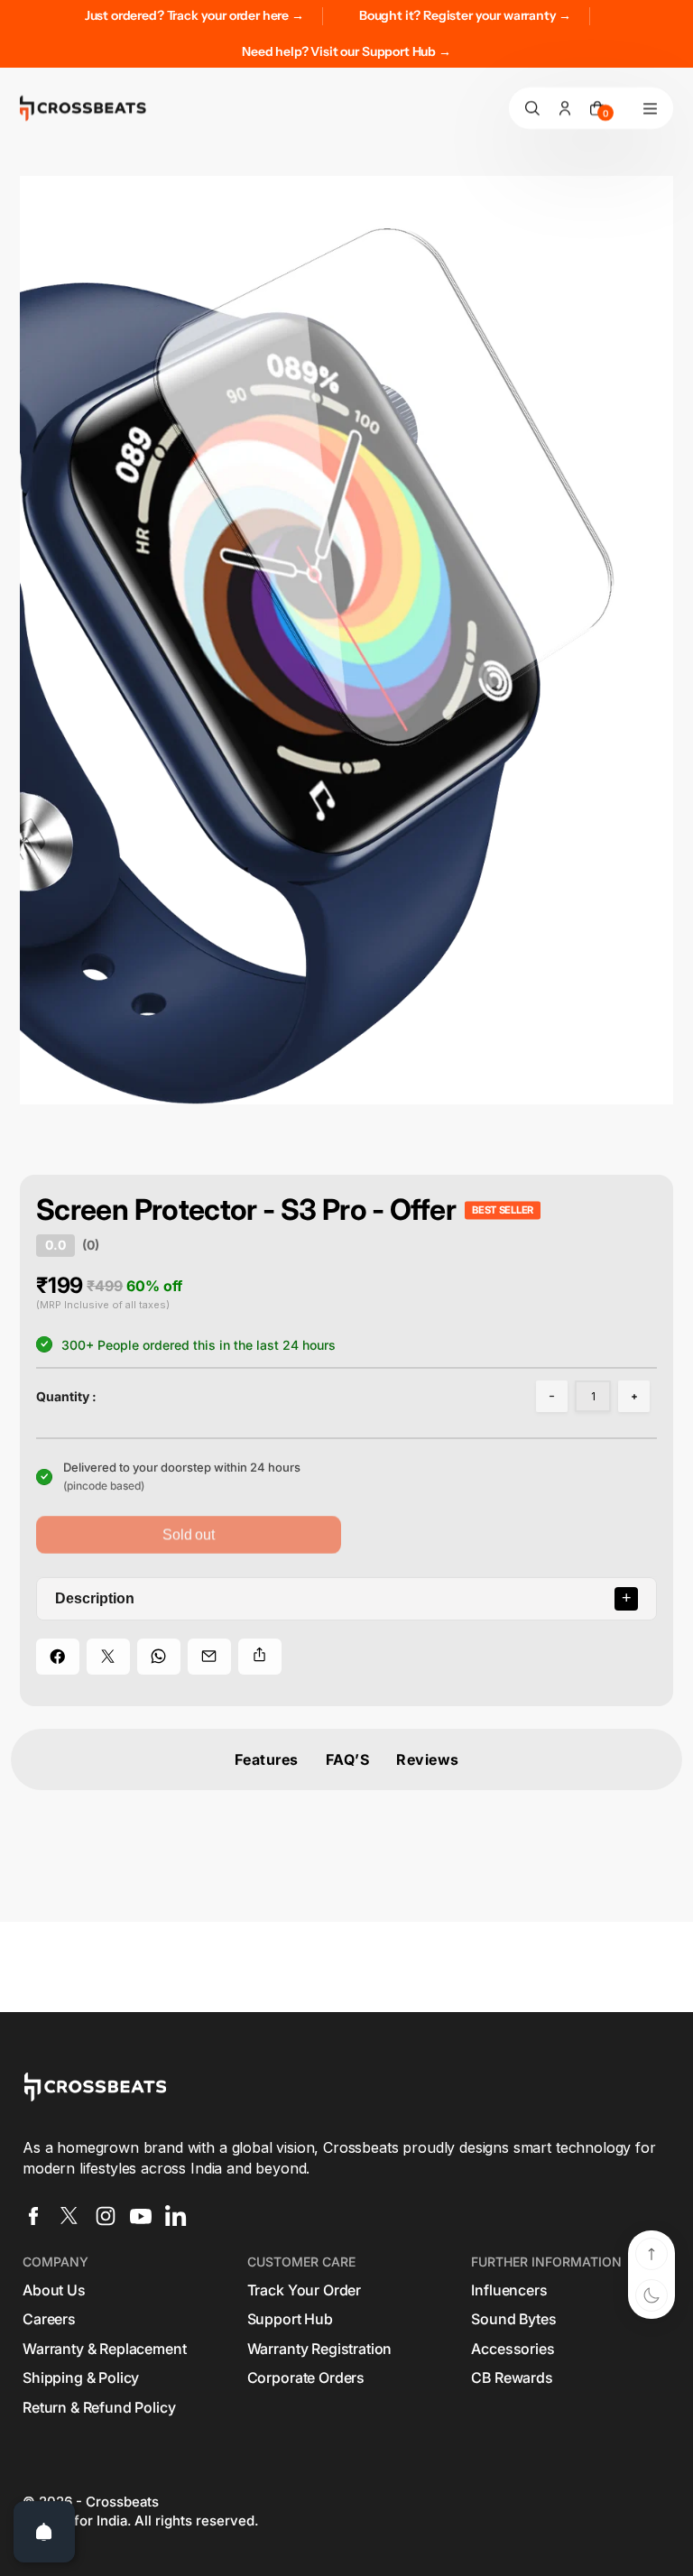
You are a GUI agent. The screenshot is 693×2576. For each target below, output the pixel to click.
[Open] (44, 2532)
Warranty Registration (320, 2349)
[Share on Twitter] (108, 1657)
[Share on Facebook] (58, 1657)
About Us (54, 2290)
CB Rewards (512, 2377)
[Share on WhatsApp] (159, 1657)
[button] (552, 1396)
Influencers (509, 2290)
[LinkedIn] (176, 2216)
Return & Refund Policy (99, 2407)
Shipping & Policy (81, 2377)
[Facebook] (33, 2216)
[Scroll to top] (651, 2254)
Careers (49, 2319)
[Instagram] (106, 2216)
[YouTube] (141, 2216)
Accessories (513, 2349)
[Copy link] (260, 1657)
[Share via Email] (209, 1657)
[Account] (565, 108)
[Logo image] (83, 108)
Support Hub (290, 2319)
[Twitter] (69, 2216)
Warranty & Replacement (104, 2349)
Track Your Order (304, 2290)
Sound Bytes (513, 2319)
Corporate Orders (306, 2377)
